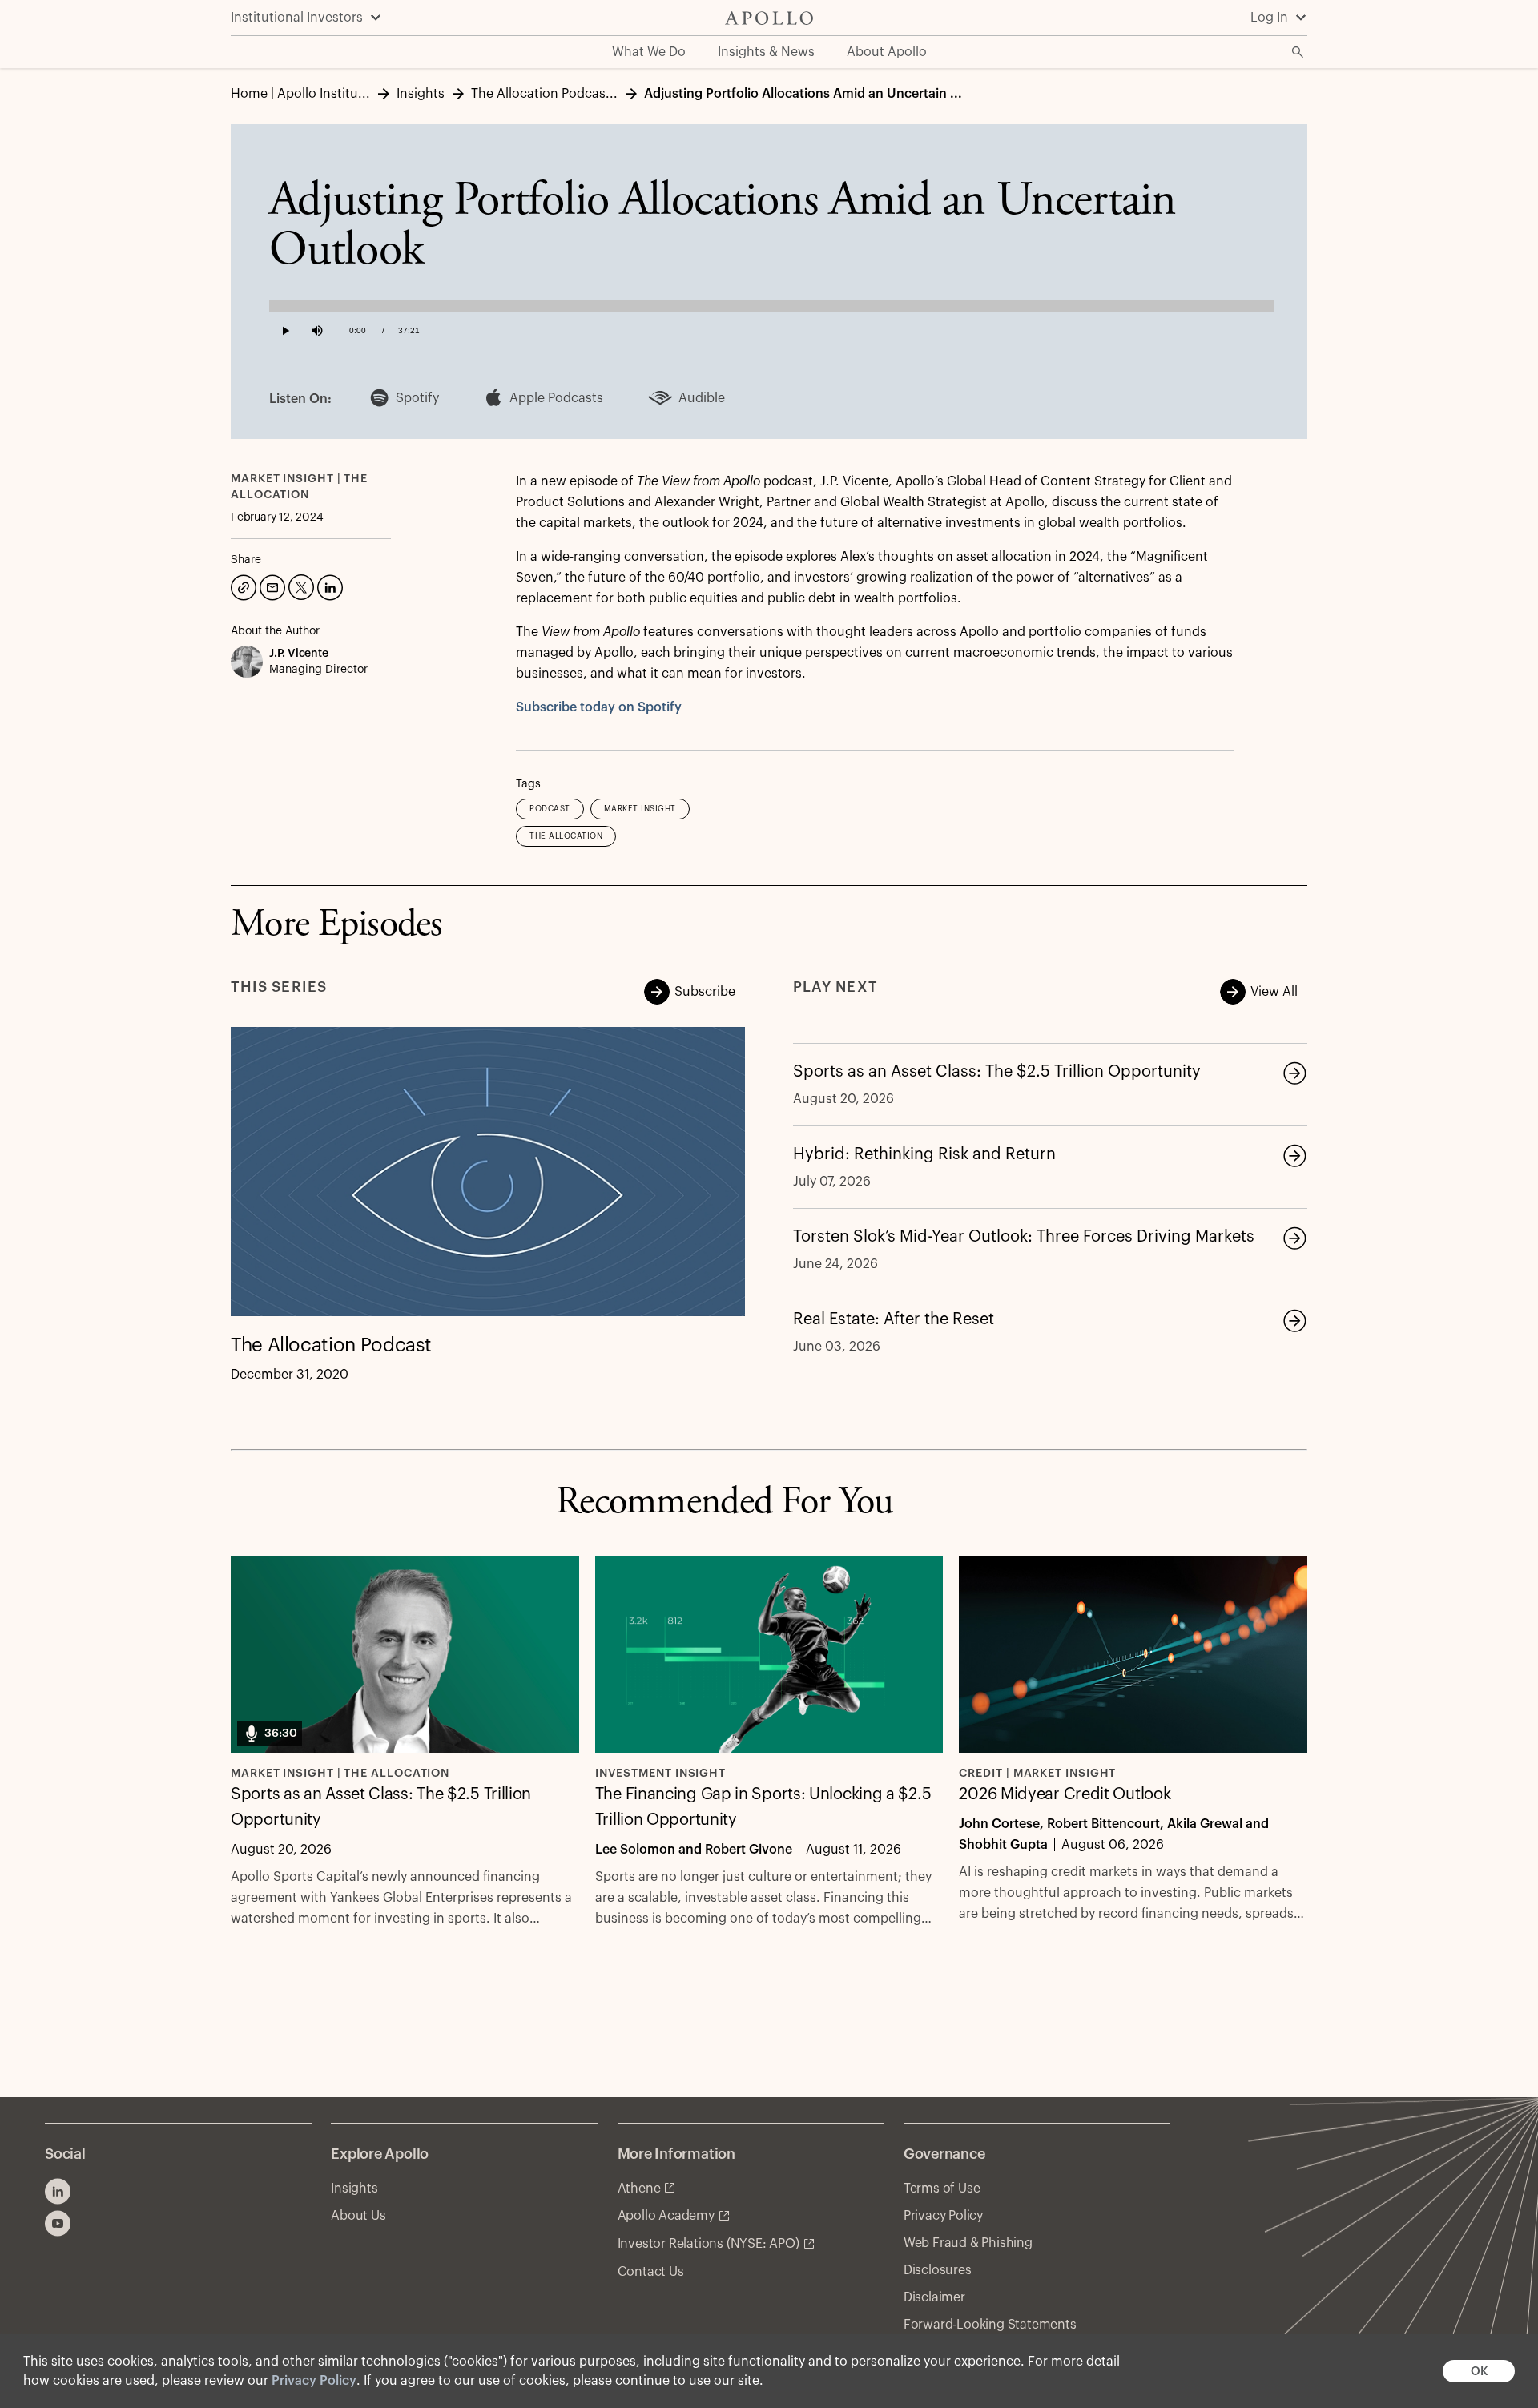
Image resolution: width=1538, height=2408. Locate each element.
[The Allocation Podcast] (488, 1172)
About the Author (275, 631)
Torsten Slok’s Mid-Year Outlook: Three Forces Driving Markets (1024, 1237)
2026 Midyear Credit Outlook (1065, 1794)
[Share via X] (300, 586)
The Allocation (566, 836)
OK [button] (1479, 2372)
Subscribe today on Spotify (599, 707)
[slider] (771, 303)
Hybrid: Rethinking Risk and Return (924, 1154)
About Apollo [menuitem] (887, 52)
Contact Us (651, 2272)
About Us (358, 2216)
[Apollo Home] (769, 18)
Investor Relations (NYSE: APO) (709, 2244)
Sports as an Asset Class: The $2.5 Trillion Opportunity (997, 1072)
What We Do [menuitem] (649, 52)
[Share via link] (242, 586)
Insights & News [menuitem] (766, 52)
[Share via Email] (271, 586)
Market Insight (640, 809)
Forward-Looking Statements (990, 2325)
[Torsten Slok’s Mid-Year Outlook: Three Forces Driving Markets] (1294, 1238)
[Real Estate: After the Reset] (1294, 1320)
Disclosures (938, 2270)
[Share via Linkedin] (328, 586)
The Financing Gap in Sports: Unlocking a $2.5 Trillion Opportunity (763, 1807)
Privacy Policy (314, 2381)
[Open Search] (1298, 52)
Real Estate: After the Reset (894, 1319)
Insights (354, 2189)
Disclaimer (934, 2297)
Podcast (550, 809)
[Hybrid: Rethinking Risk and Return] (1294, 1155)
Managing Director (318, 670)
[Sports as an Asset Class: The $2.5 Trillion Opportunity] (1294, 1073)
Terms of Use (942, 2189)
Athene (639, 2189)
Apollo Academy (666, 2216)
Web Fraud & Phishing (968, 2243)
